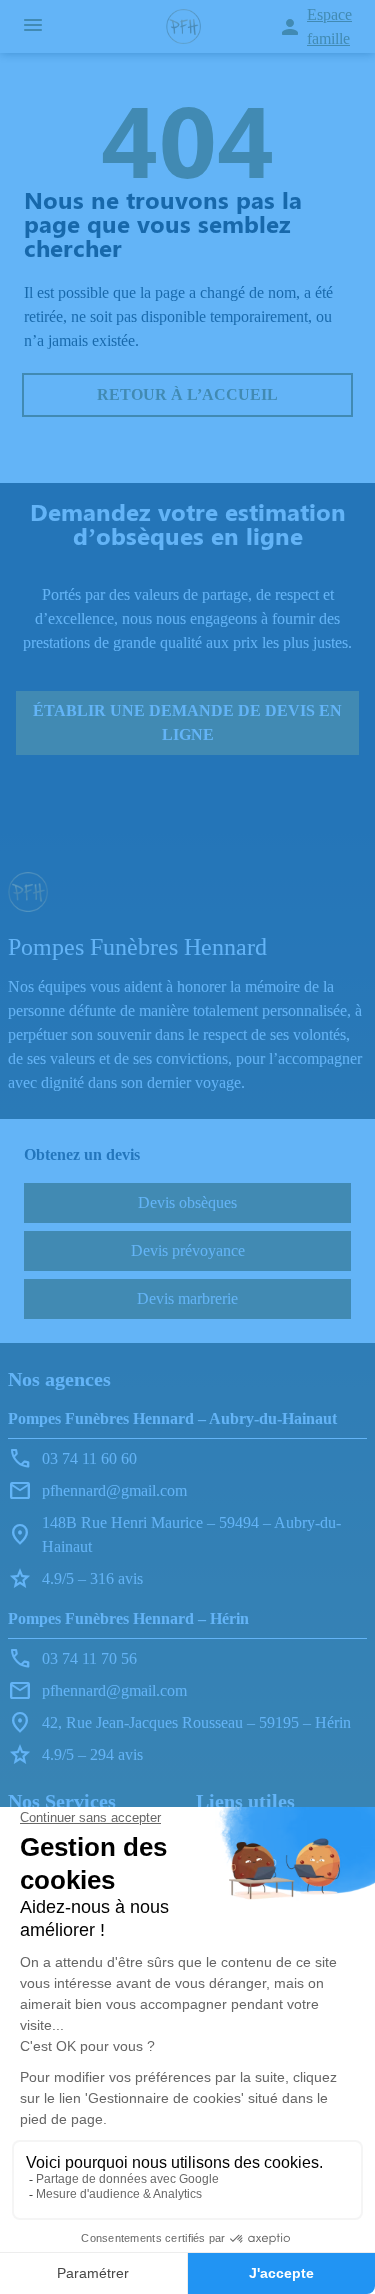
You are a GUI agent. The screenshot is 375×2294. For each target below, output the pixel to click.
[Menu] (33, 26)
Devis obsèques (187, 1202)
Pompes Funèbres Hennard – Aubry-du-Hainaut (172, 1418)
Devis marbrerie (187, 1298)
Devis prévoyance (188, 1250)
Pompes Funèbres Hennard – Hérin (128, 1618)
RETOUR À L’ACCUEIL (187, 394)
